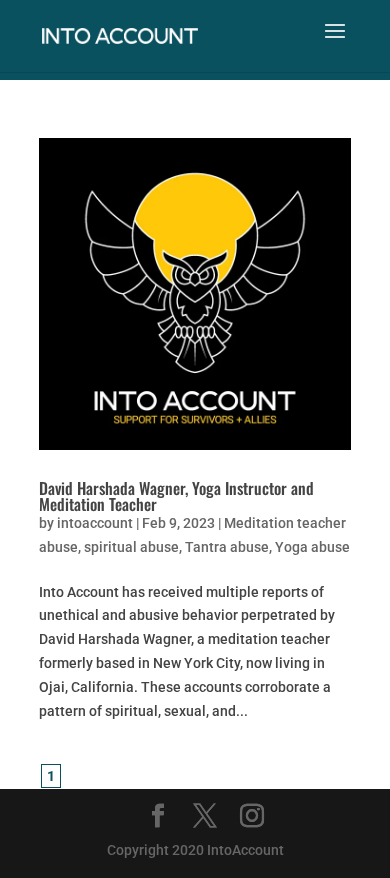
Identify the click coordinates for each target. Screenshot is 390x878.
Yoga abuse (312, 547)
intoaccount (95, 523)
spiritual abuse (131, 547)
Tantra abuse (227, 547)
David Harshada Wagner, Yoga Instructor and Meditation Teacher (176, 496)
